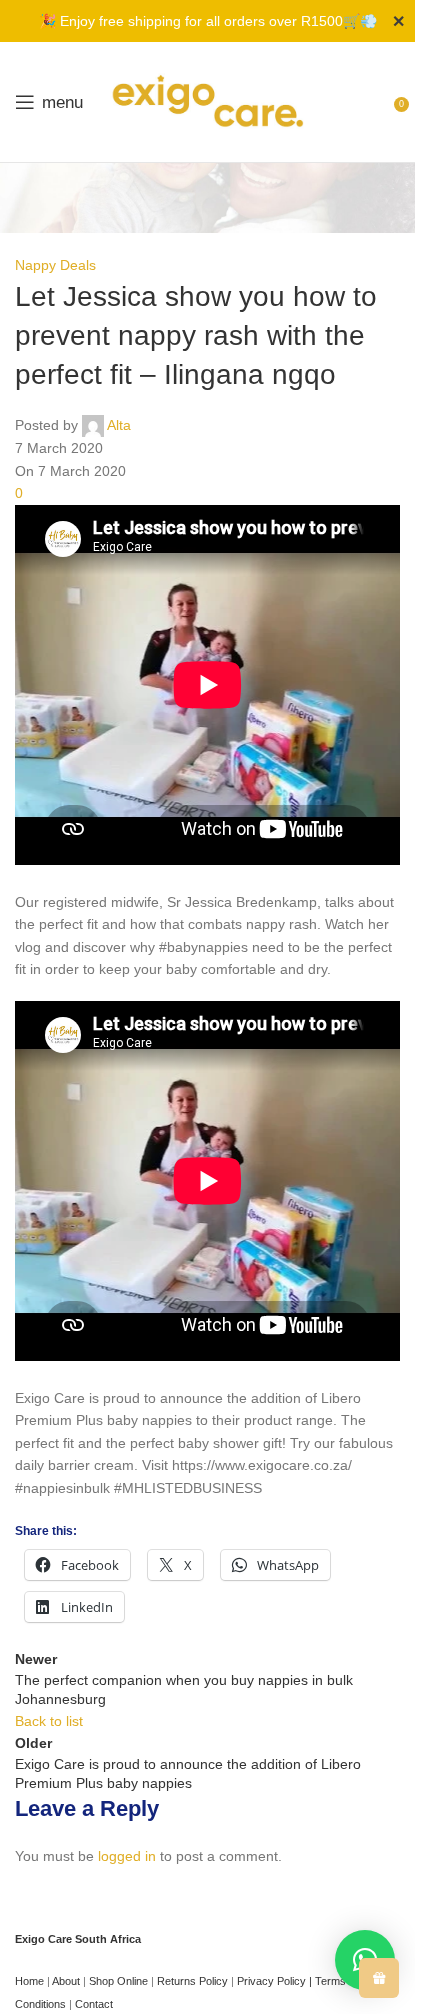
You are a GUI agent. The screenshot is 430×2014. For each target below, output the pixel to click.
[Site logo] (208, 101)
